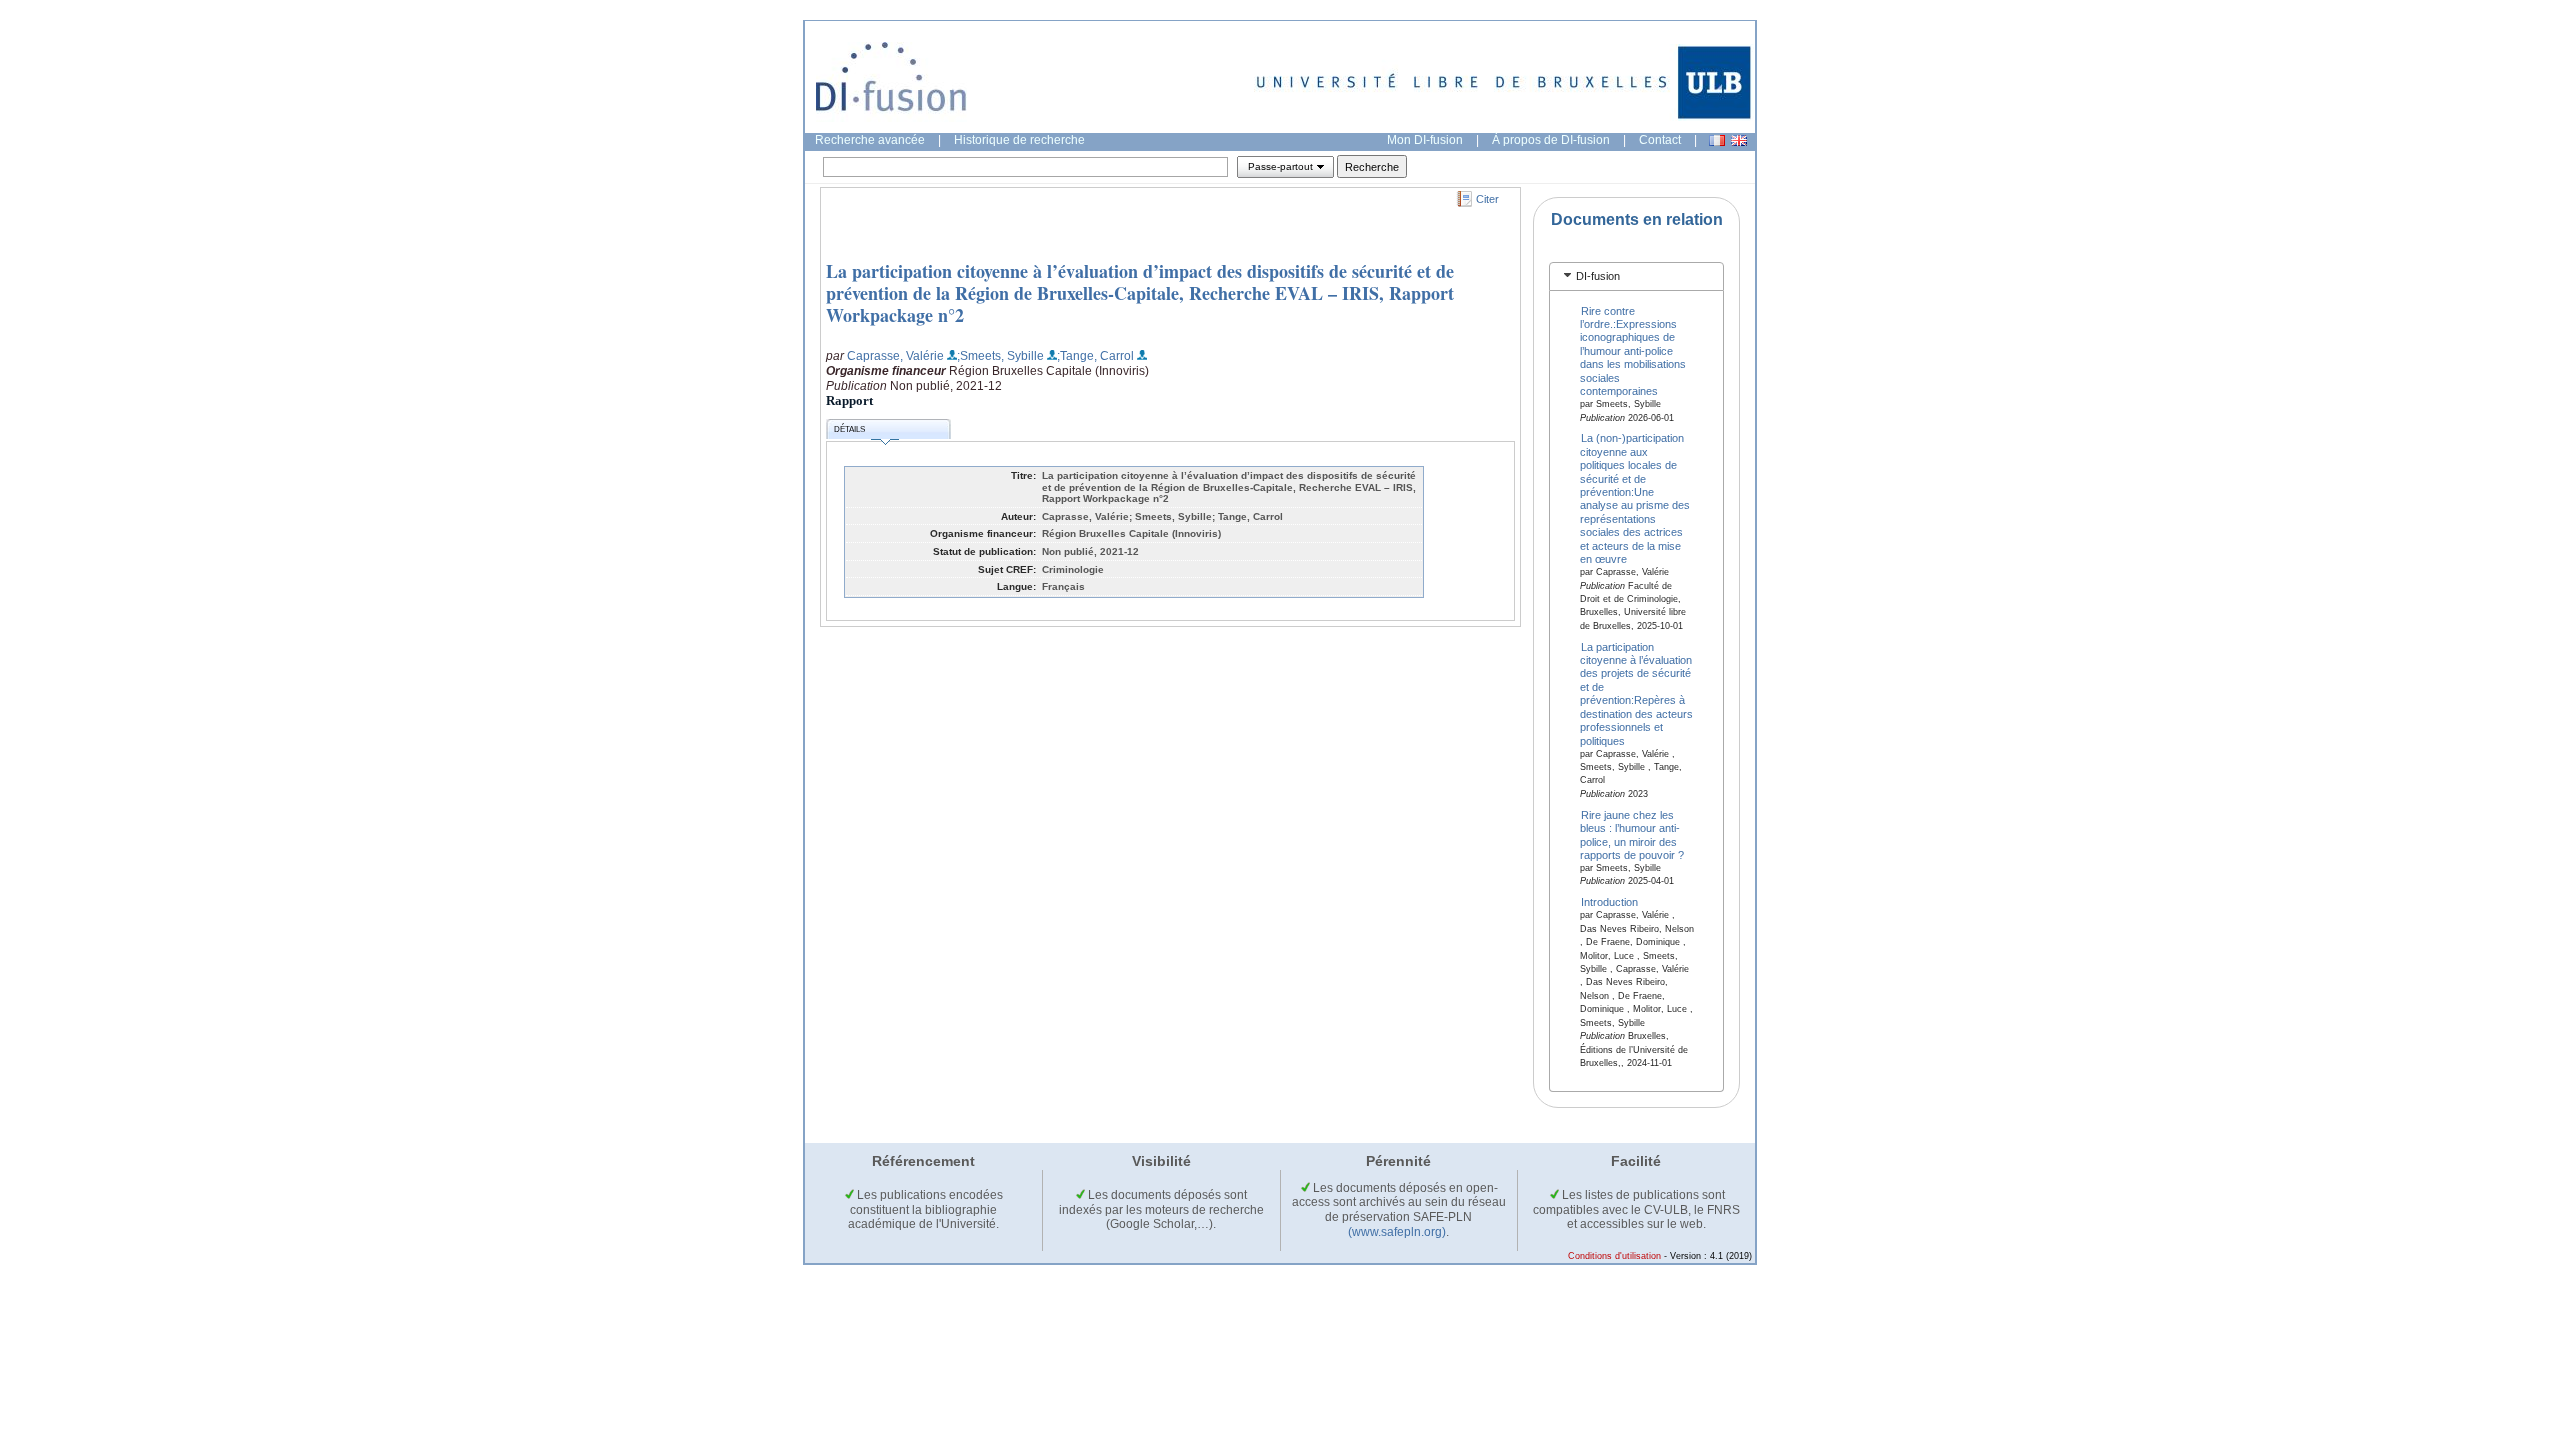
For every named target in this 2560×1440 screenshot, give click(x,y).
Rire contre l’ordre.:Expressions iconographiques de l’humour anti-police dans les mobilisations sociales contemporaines (1633, 350)
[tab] (1636, 276)
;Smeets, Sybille (1000, 356)
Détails (849, 429)
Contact (1660, 140)
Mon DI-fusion (1425, 140)
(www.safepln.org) (1397, 1232)
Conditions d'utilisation (1614, 1256)
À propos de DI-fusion (1551, 140)
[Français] (1717, 140)
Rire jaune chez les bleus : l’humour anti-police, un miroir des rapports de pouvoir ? (1632, 834)
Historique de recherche (1019, 140)
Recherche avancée (870, 140)
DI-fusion (1598, 276)
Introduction (1609, 902)
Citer (1487, 199)
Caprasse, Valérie (895, 356)
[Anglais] (1739, 140)
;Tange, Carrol (1095, 356)
